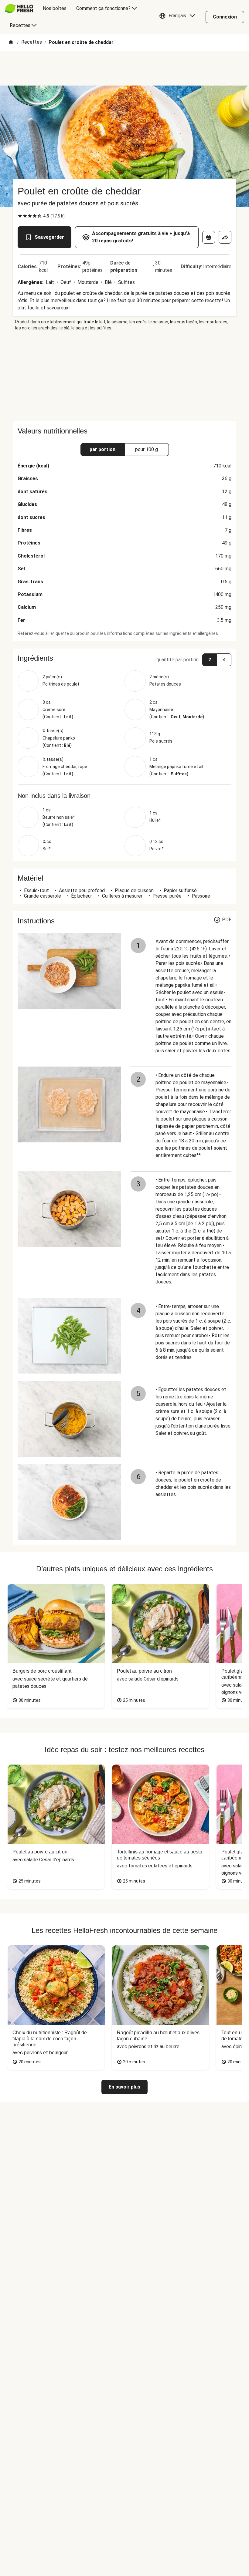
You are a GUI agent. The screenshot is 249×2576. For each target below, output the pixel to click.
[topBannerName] (124, 68)
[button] (179, 17)
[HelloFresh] (19, 8)
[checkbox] (20, 216)
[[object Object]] (209, 237)
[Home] (11, 43)
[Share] (225, 237)
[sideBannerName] (124, 376)
